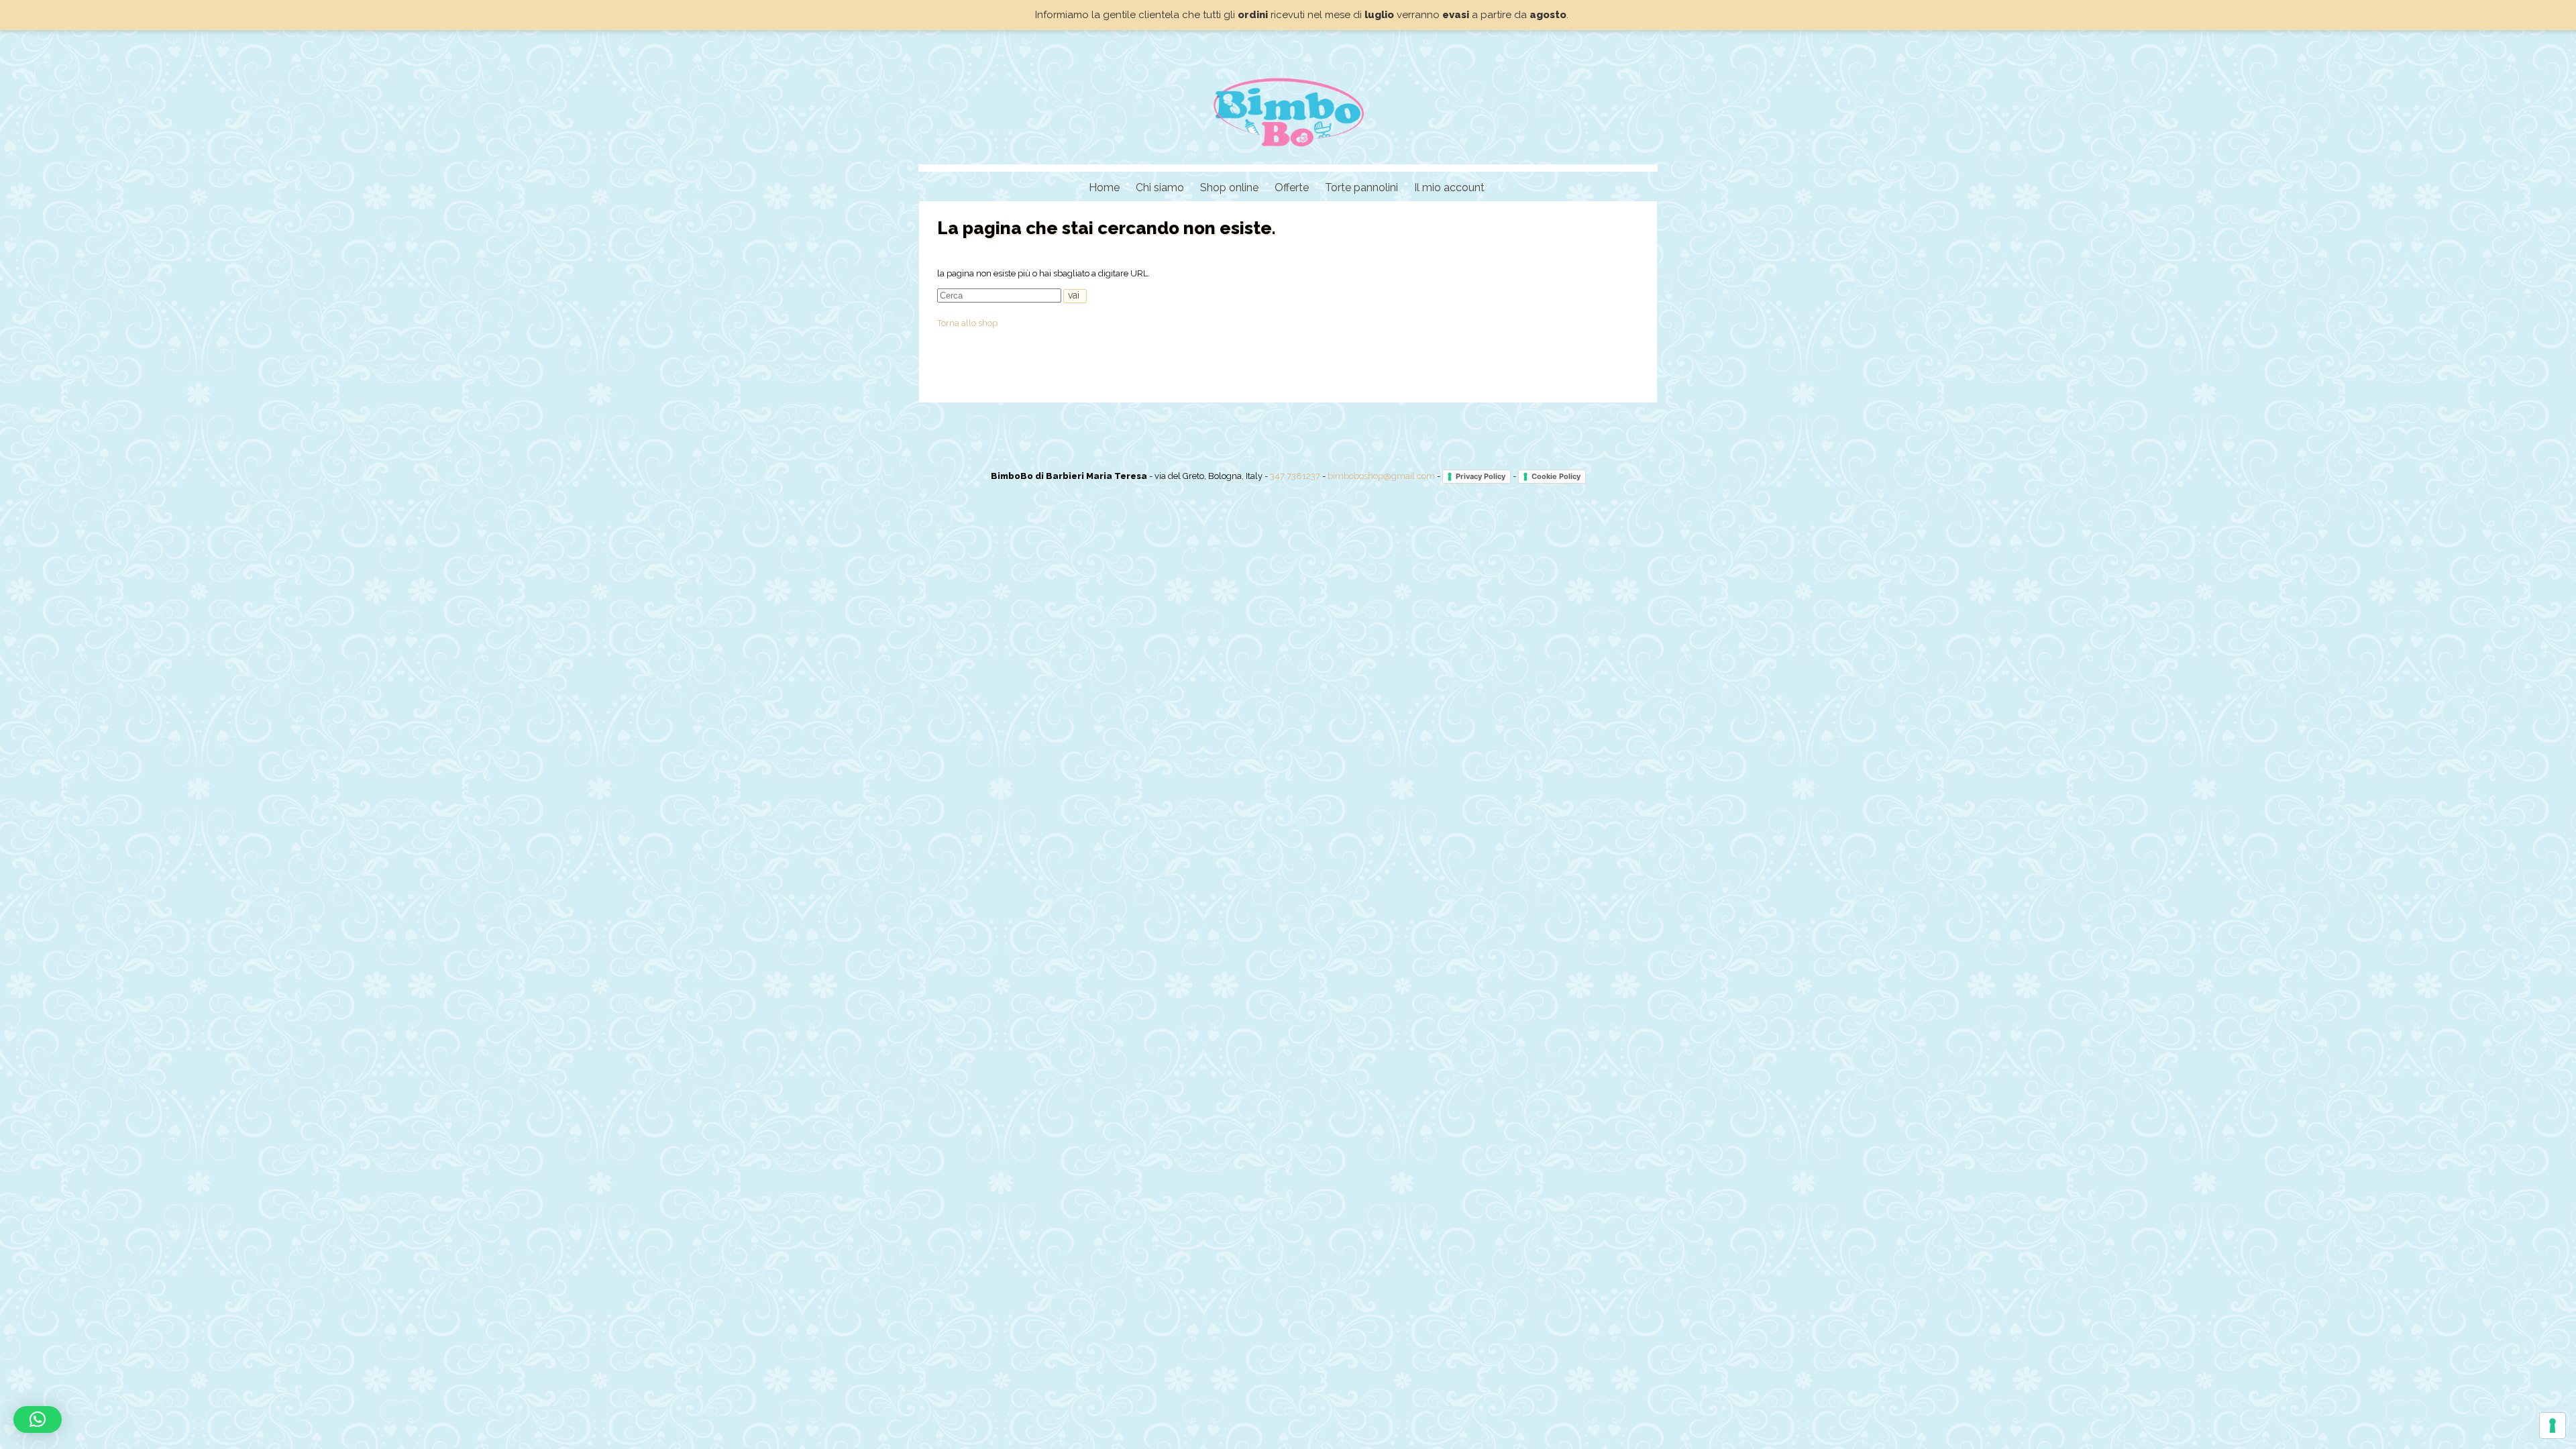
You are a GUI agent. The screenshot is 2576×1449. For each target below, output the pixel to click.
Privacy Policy (1481, 476)
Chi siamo (1160, 187)
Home (1104, 187)
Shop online (1229, 187)
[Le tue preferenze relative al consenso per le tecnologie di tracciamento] (2553, 1426)
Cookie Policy (1556, 476)
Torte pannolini (1361, 187)
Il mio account (1449, 187)
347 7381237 (1295, 476)
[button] (38, 1419)
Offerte (1292, 187)
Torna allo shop (967, 323)
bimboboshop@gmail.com (1381, 476)
